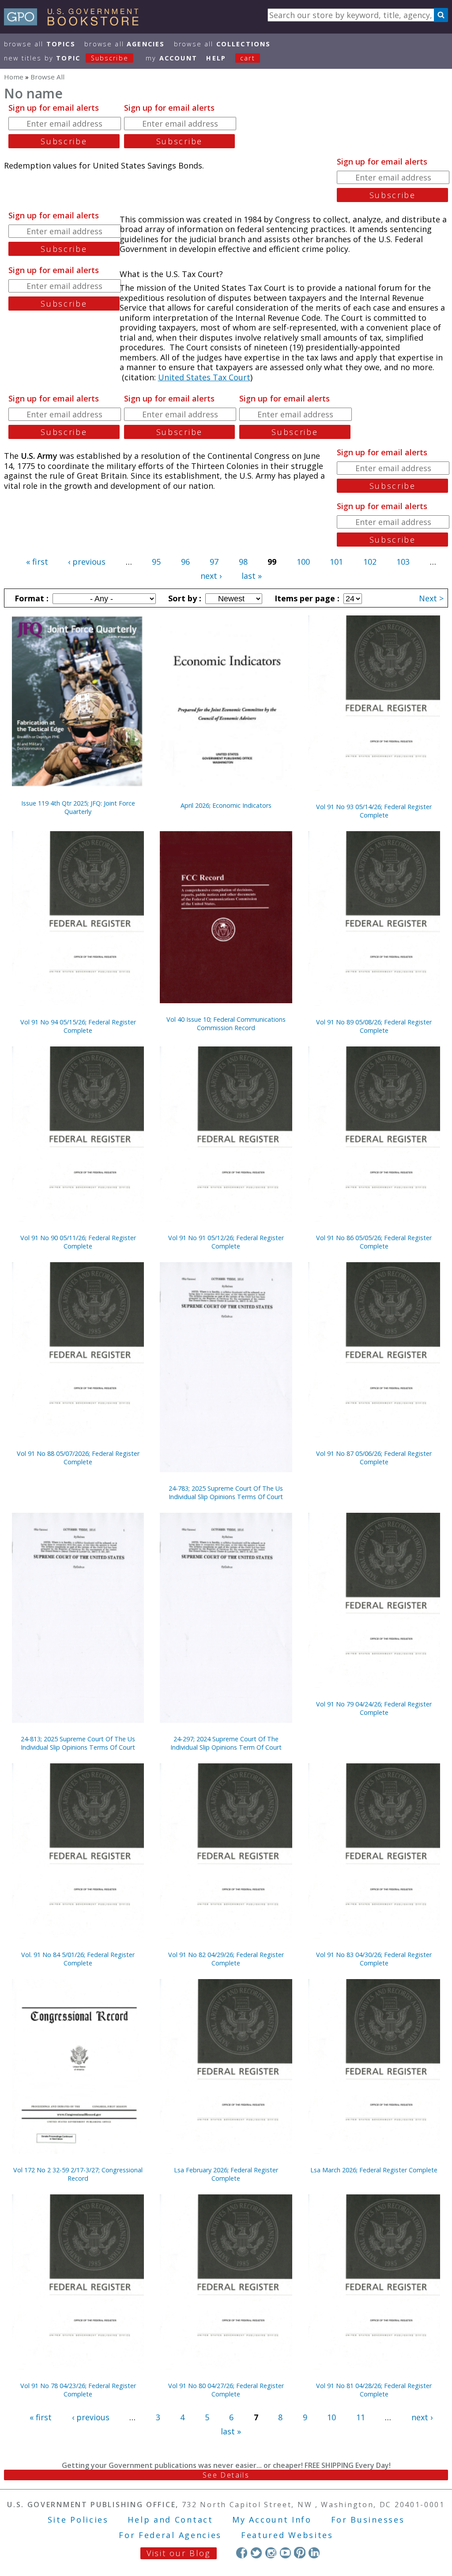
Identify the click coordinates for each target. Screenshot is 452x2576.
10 (331, 2417)
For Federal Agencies (170, 2535)
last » (252, 576)
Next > (431, 598)
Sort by (184, 598)
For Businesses (368, 2520)
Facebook (242, 2552)
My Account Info (272, 2520)
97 (214, 562)
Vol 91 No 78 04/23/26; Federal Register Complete (78, 2390)
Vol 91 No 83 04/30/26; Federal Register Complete (374, 1959)
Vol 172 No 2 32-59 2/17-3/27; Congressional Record (78, 2174)
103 (403, 562)
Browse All (40, 44)
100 (303, 562)
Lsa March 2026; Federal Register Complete (374, 2170)
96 (185, 562)
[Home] (75, 22)
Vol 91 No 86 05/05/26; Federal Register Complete (374, 1242)
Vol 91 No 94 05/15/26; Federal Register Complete (78, 1026)
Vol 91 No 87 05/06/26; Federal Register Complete (374, 1458)
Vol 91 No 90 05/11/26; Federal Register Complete (78, 1242)
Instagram (271, 2552)
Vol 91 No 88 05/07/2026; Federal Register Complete (78, 1458)
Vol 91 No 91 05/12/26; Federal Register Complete (226, 1242)
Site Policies (78, 2520)
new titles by (66, 58)
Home (14, 77)
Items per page (306, 598)
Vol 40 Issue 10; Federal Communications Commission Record (226, 1024)
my (171, 58)
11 (361, 2417)
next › (211, 576)
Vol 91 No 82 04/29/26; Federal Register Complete (226, 1959)
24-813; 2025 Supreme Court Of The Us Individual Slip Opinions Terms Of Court (78, 1743)
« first (37, 562)
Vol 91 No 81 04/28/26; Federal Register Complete (374, 2390)
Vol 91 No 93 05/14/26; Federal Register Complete (374, 811)
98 (243, 562)
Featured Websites (287, 2535)
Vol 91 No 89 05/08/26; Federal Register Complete (374, 1026)
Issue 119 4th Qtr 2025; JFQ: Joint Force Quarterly (78, 807)
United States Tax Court (204, 377)
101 (336, 562)
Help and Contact (170, 2520)
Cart (248, 58)
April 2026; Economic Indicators (226, 805)
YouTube (285, 2552)
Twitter (256, 2552)
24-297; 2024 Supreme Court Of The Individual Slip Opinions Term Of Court (226, 1743)
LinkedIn (314, 2552)
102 (370, 562)
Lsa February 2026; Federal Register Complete (226, 2174)
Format (30, 598)
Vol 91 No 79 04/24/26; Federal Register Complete (374, 1708)
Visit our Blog (179, 2553)
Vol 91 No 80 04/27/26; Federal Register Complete (226, 2390)
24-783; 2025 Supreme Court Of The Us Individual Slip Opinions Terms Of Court (226, 1492)
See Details (226, 2475)
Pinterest (299, 2552)
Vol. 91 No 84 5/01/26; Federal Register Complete (78, 1959)
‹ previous (87, 562)
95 (156, 562)
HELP (216, 58)
